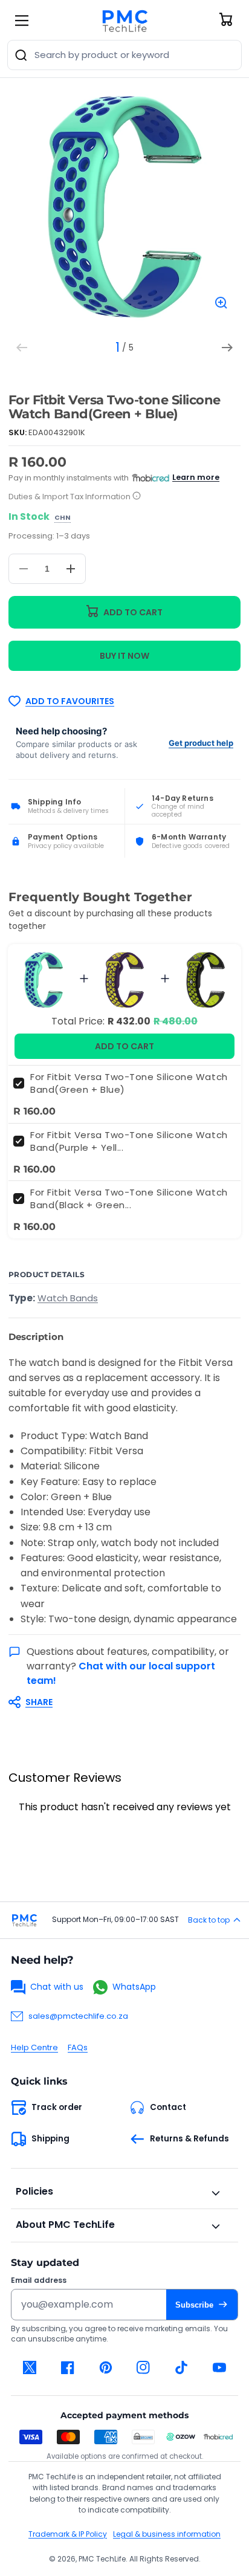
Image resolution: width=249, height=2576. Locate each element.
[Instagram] (144, 2367)
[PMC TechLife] (124, 21)
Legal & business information (167, 2534)
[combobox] (124, 55)
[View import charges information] (137, 497)
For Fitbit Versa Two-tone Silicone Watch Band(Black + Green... (129, 1199)
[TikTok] (182, 2367)
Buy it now (124, 656)
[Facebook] (68, 2367)
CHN (63, 518)
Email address (39, 2280)
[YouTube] (219, 2367)
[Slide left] (22, 348)
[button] (118, 1702)
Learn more (196, 477)
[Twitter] (30, 2367)
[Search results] (21, 55)
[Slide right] (227, 348)
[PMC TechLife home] (24, 1920)
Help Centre (34, 2047)
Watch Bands (68, 1298)
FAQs (78, 2047)
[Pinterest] (105, 2367)
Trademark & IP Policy (68, 2534)
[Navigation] (22, 21)
